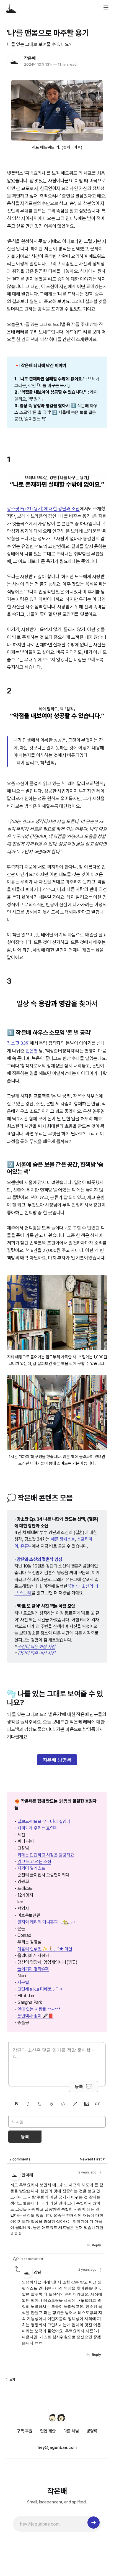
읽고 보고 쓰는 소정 (34, 1862)
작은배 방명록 (57, 1760)
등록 (79, 2086)
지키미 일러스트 (31, 1868)
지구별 (23, 1982)
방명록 (92, 2431)
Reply (96, 2245)
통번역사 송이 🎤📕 (35, 2016)
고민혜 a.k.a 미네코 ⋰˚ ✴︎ (40, 1989)
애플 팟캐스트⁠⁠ (63, 1539)
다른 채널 (71, 2431)
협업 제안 (48, 2431)
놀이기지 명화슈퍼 (33, 1969)
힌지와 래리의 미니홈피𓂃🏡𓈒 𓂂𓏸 (46, 1922)
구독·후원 (25, 2431)
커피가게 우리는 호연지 (38, 1828)
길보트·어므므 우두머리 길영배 (44, 1821)
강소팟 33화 (18, 1043)
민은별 (32, 1051)
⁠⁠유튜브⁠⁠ (26, 1546)
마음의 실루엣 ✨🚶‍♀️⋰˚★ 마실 (45, 1949)
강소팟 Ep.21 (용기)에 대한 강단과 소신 (43, 509)
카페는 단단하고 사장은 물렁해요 (46, 1855)
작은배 (30, 58)
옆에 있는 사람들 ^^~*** (39, 2009)
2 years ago (87, 2172)
